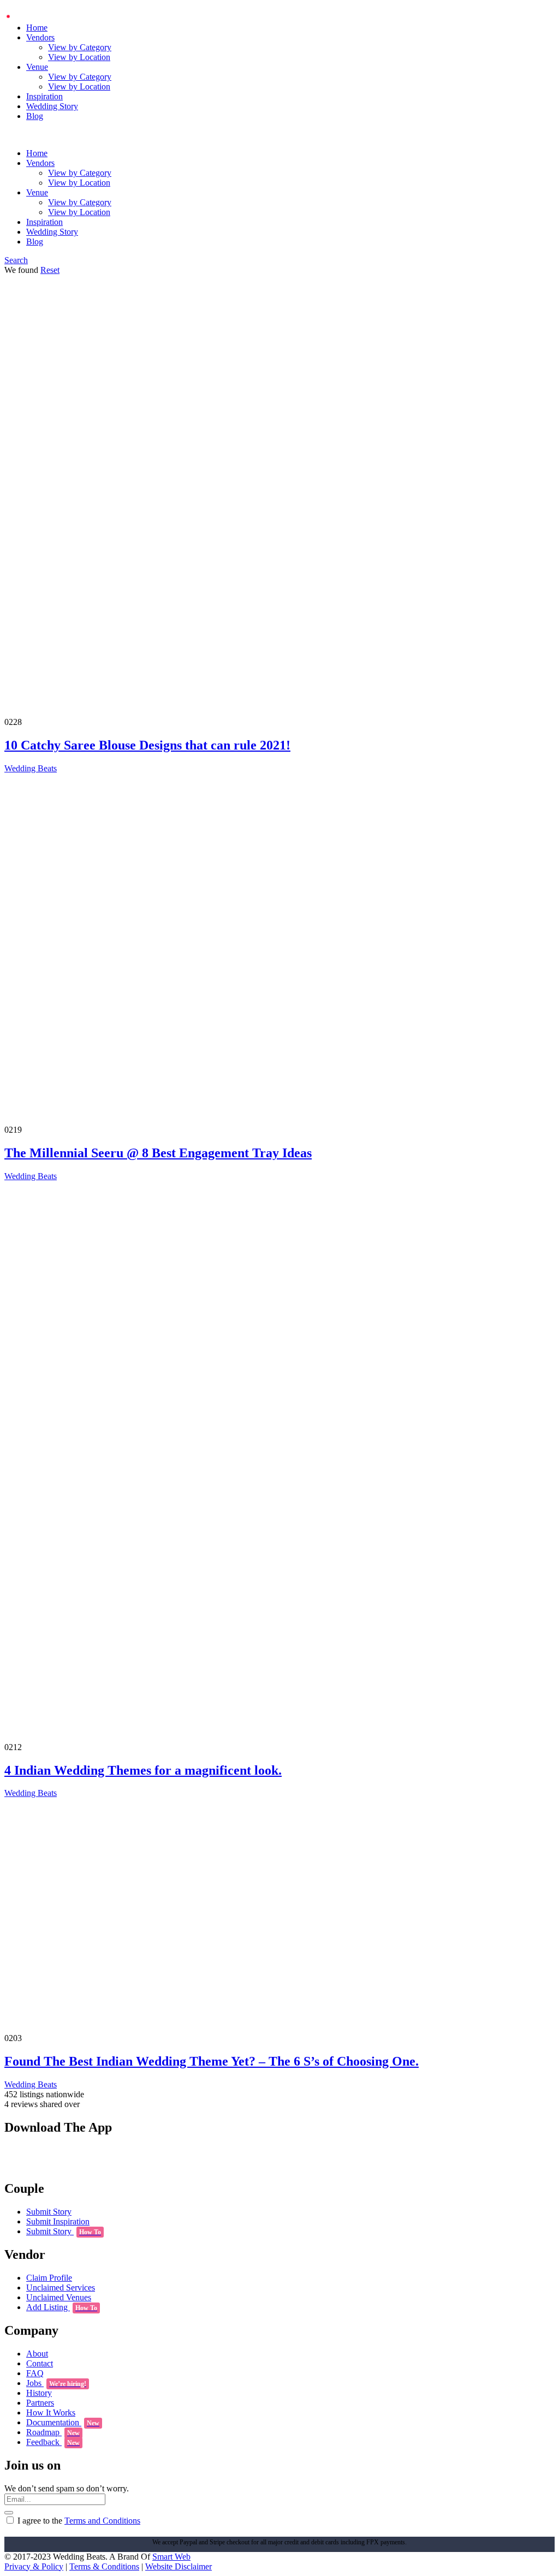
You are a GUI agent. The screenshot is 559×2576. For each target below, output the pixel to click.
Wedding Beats (31, 768)
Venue (37, 67)
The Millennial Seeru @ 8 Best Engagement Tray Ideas (158, 1153)
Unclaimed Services (61, 2288)
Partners (40, 2403)
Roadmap (53, 2432)
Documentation (63, 2422)
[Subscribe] (9, 2513)
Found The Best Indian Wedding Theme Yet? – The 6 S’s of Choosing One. (212, 2061)
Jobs (56, 2383)
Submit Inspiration (58, 2221)
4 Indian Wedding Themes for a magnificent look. (143, 1770)
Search (16, 260)
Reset (50, 270)
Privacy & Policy (34, 2566)
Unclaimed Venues (59, 2297)
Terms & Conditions (104, 2566)
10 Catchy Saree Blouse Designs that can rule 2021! (147, 745)
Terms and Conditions (102, 2521)
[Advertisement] (279, 400)
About (37, 2354)
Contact (40, 2363)
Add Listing (62, 2307)
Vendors (40, 37)
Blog (35, 116)
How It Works (51, 2413)
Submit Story (49, 2212)
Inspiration (44, 96)
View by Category (80, 47)
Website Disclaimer (179, 2566)
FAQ (35, 2373)
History (39, 2393)
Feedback (53, 2442)
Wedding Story (52, 106)
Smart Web (171, 2557)
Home (37, 28)
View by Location (79, 57)
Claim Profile (49, 2278)
